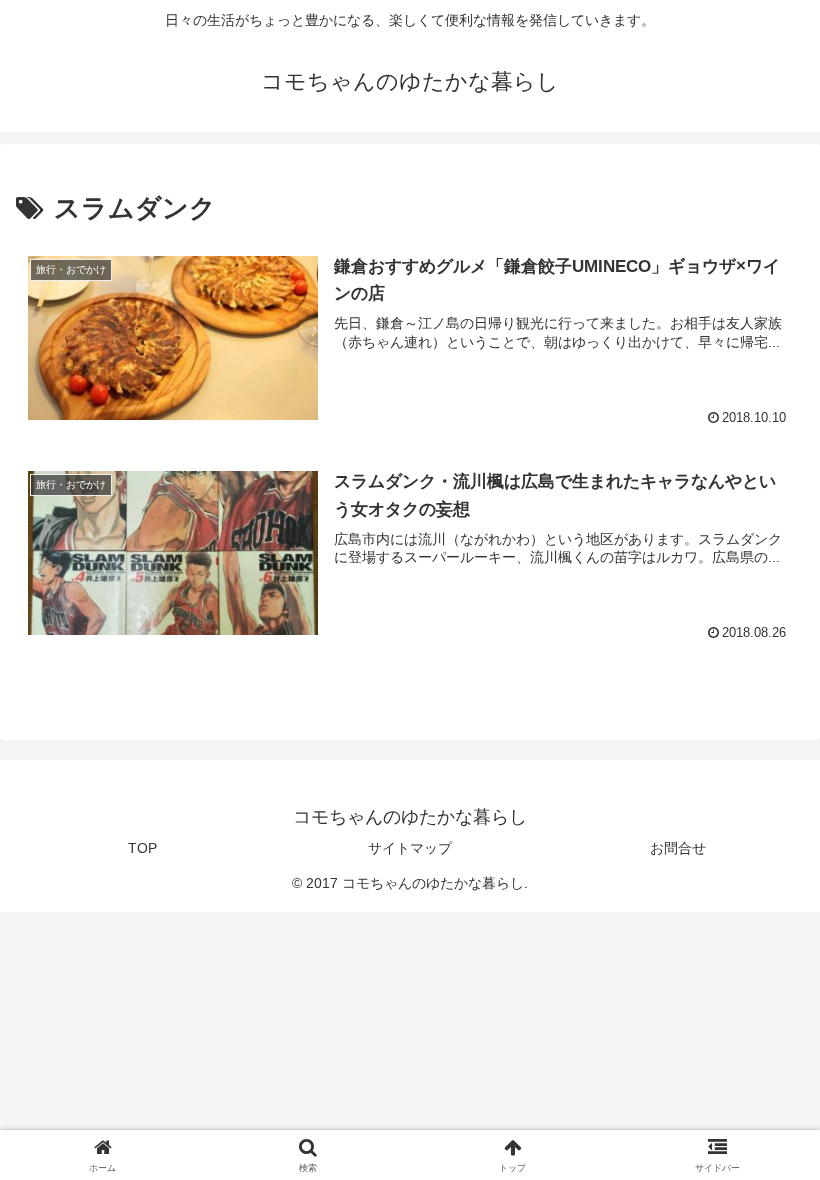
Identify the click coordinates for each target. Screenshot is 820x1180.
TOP (142, 848)
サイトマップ (410, 848)
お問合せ (678, 848)
